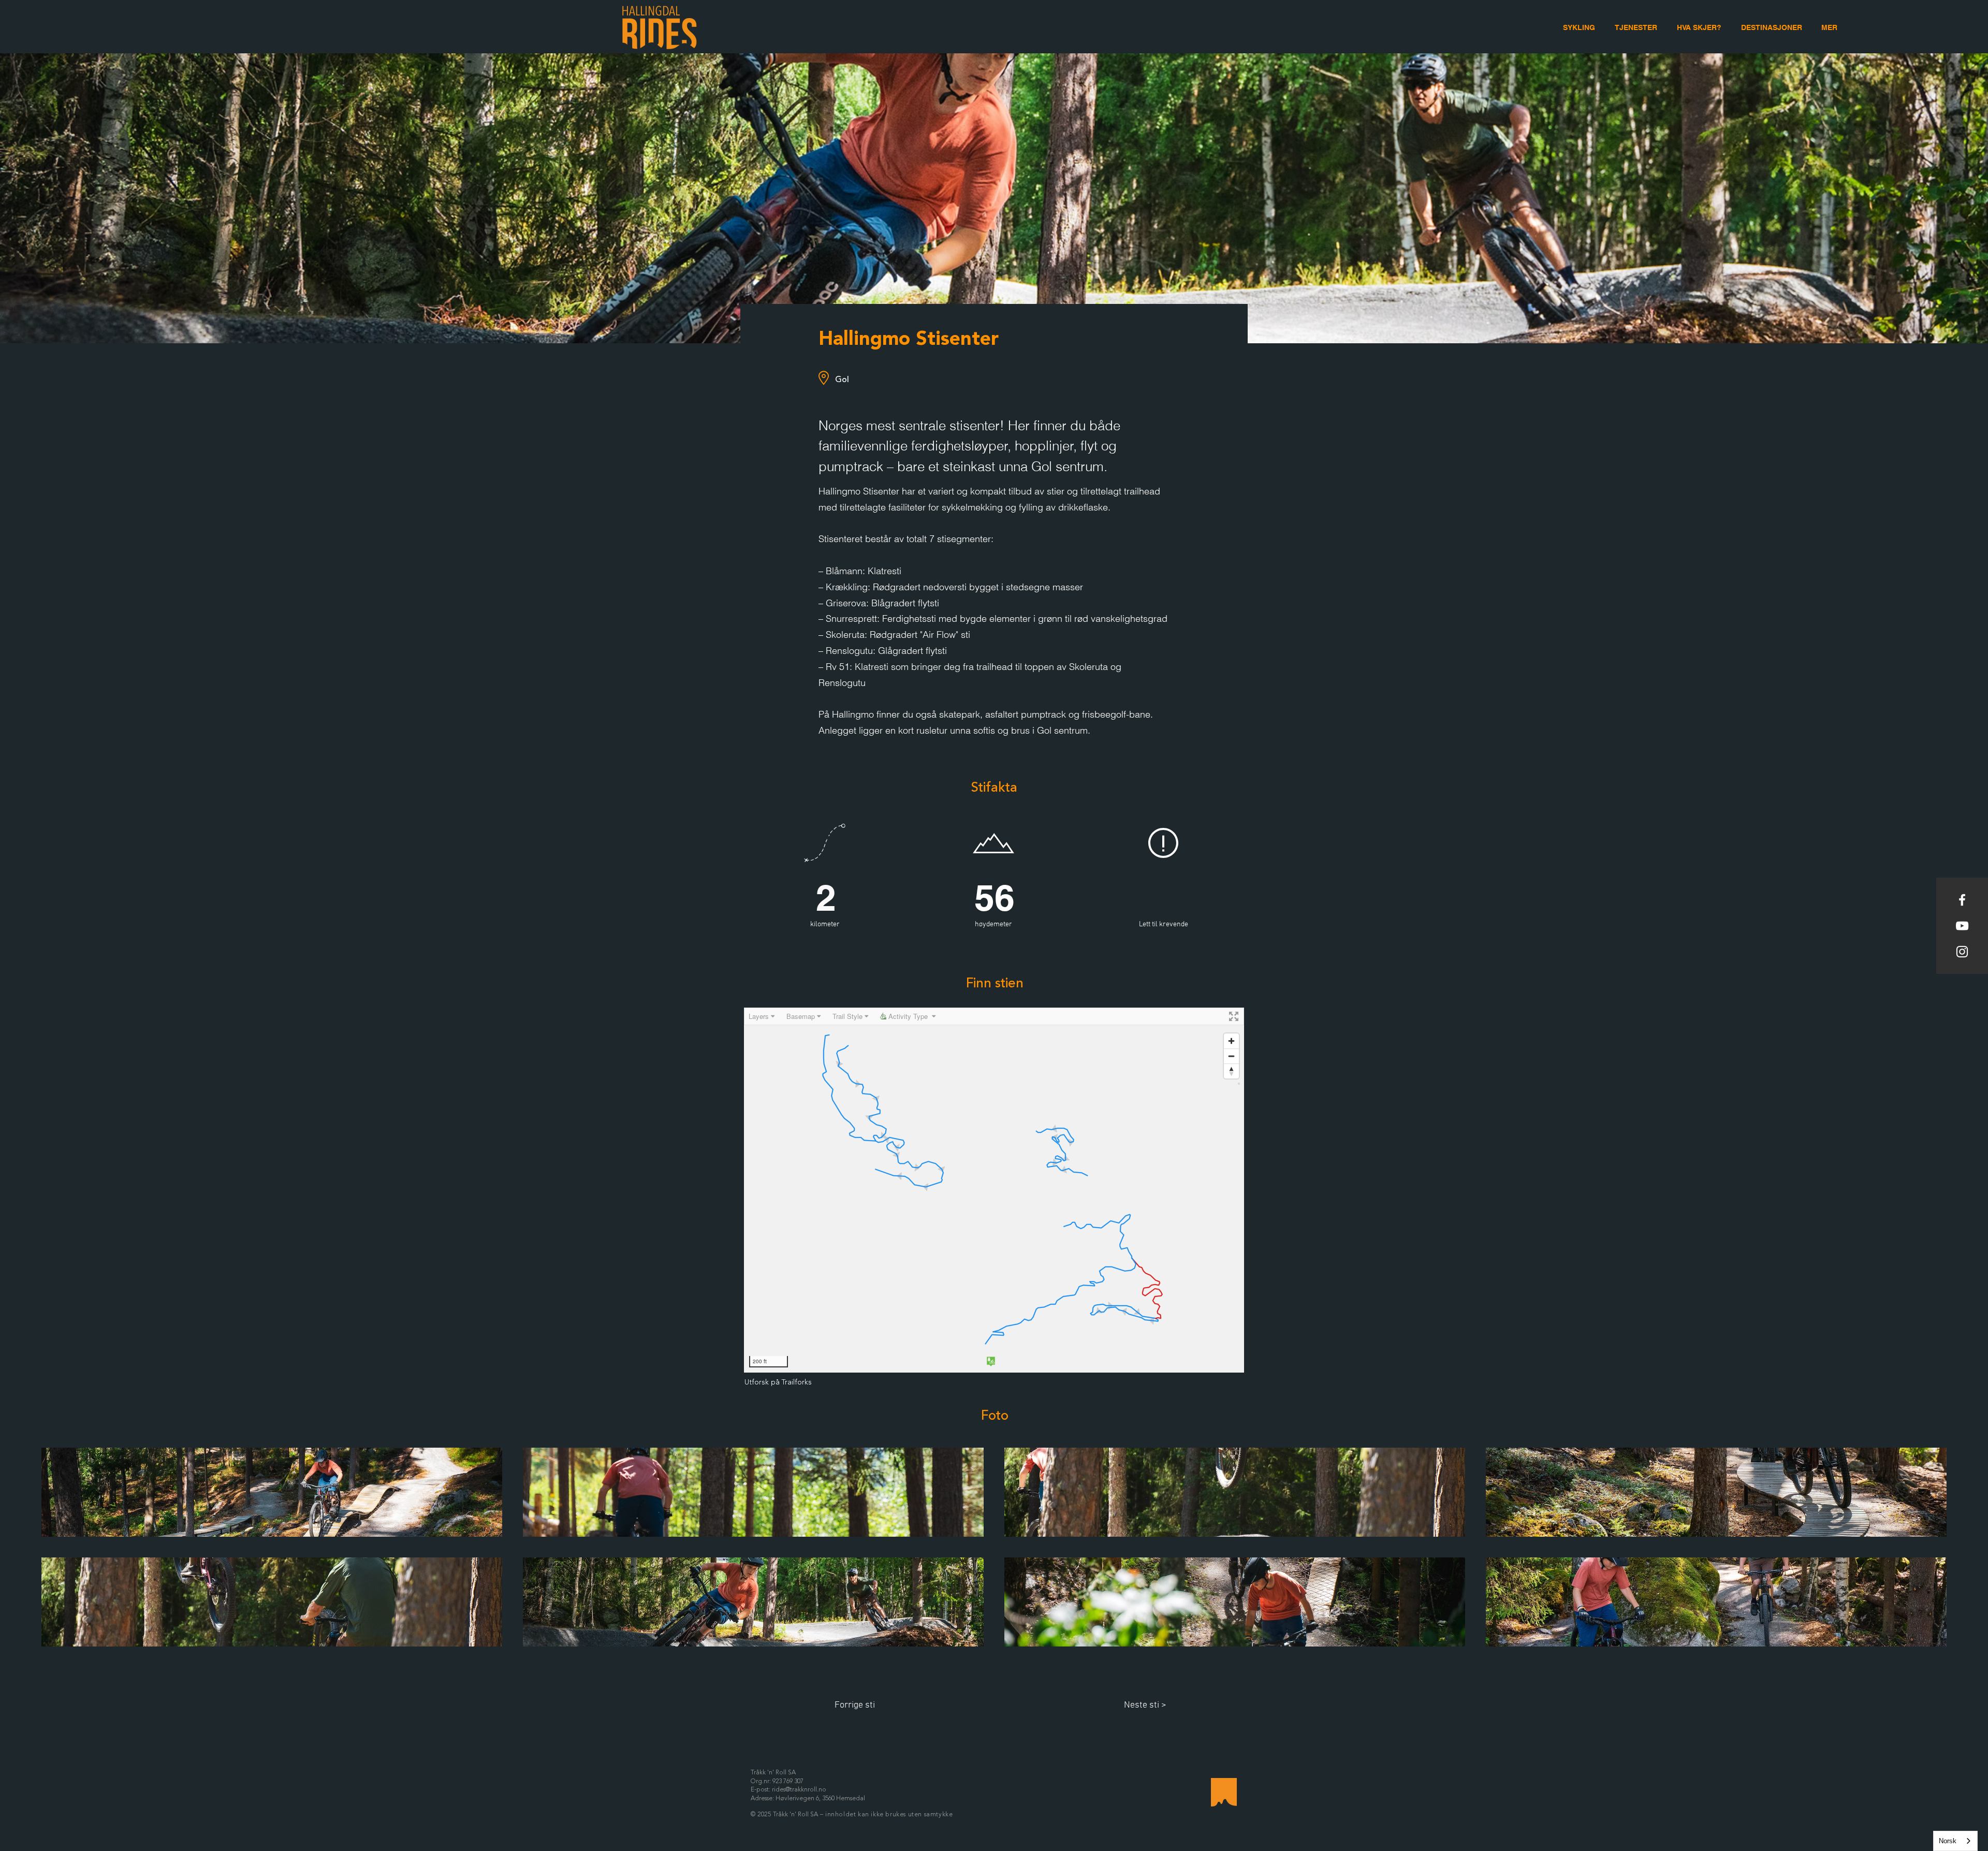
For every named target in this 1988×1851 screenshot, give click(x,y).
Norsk (1948, 1841)
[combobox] (1955, 1841)
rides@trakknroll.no (799, 1790)
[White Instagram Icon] (1962, 952)
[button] (1829, 28)
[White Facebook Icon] (1962, 900)
